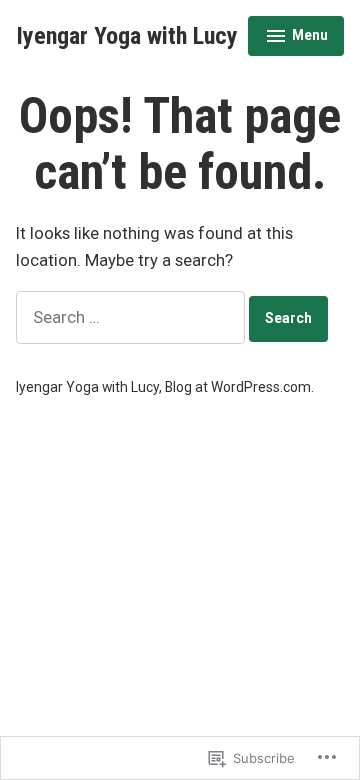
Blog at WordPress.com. (239, 387)
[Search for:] (132, 317)
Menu (296, 38)
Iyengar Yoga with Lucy (127, 36)
